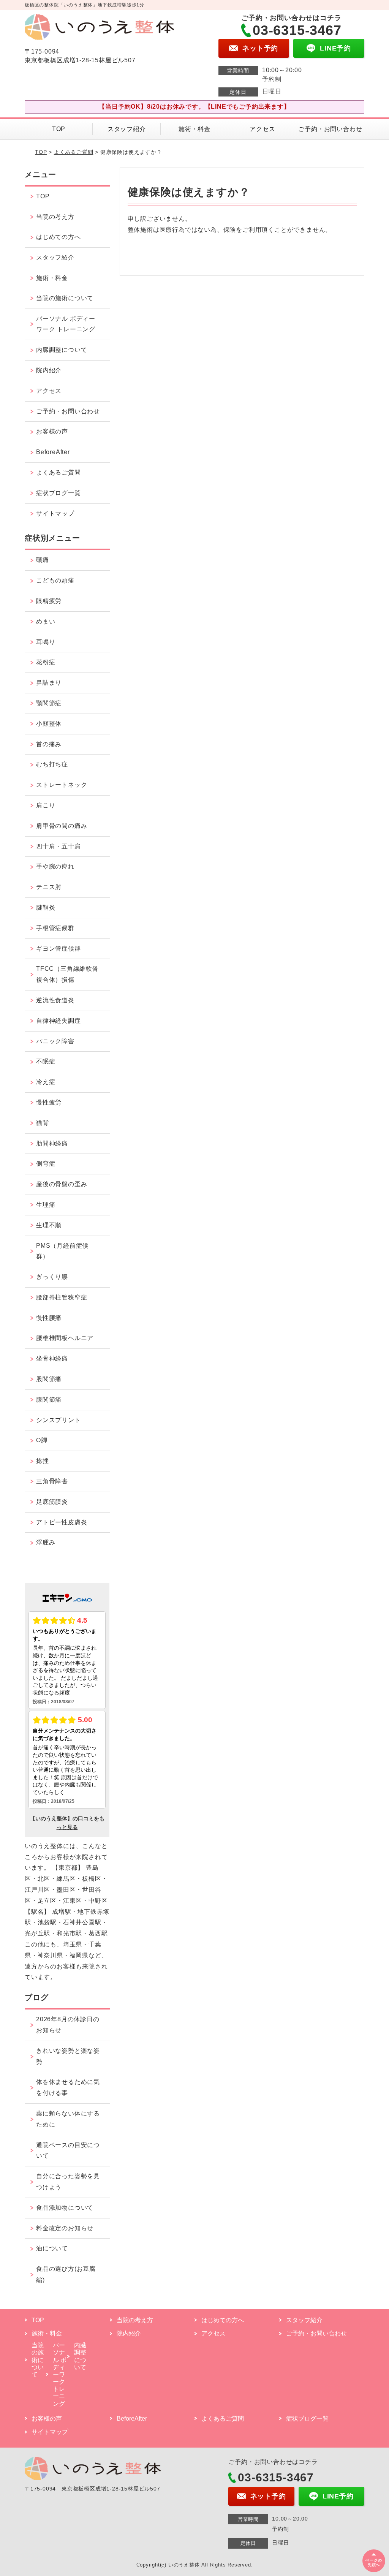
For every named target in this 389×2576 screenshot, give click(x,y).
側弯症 (46, 1164)
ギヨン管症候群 (59, 949)
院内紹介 (49, 370)
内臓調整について (62, 350)
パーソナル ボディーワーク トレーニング (66, 324)
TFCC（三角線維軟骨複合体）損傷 (67, 974)
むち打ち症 (52, 764)
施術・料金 (194, 129)
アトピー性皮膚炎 (62, 1522)
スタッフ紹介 (127, 129)
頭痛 (43, 560)
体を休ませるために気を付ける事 (68, 2087)
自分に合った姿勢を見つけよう (68, 2182)
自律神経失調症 (59, 1021)
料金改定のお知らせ (65, 2228)
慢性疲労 (49, 1102)
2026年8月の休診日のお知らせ (68, 2025)
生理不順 (49, 1225)
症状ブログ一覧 (59, 493)
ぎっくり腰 (52, 1277)
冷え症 (46, 1082)
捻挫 (43, 1461)
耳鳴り (46, 642)
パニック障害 (55, 1041)
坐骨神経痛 (52, 1358)
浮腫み (46, 1542)
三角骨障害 (52, 1481)
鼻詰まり (49, 683)
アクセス (262, 129)
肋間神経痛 (52, 1143)
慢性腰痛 (49, 1318)
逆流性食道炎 (55, 1000)
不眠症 (46, 1061)
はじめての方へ (59, 237)
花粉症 (46, 662)
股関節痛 (49, 1379)
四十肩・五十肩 (59, 846)
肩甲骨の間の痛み (62, 826)
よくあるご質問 (74, 152)
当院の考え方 (55, 217)
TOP (59, 129)
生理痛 (46, 1205)
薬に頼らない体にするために (68, 2119)
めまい (46, 621)
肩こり (46, 805)
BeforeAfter (53, 452)
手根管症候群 (55, 928)
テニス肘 (49, 887)
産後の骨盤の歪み (62, 1184)
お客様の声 (52, 431)
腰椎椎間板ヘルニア (65, 1338)
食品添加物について (65, 2208)
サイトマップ (55, 513)
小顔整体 (49, 724)
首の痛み (49, 744)
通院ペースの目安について (68, 2150)
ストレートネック (62, 785)
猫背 (43, 1123)
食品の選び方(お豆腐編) (66, 2274)
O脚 (42, 1440)
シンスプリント (59, 1420)
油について (52, 2248)
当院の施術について (65, 298)
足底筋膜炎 (52, 1502)
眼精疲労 (49, 601)
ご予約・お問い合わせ (330, 129)
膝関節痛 (49, 1400)
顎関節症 (49, 703)
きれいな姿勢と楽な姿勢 (68, 2056)
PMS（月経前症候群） (62, 1251)
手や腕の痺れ (55, 866)
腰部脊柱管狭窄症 (62, 1297)
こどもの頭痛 (55, 580)
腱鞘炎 (46, 907)
